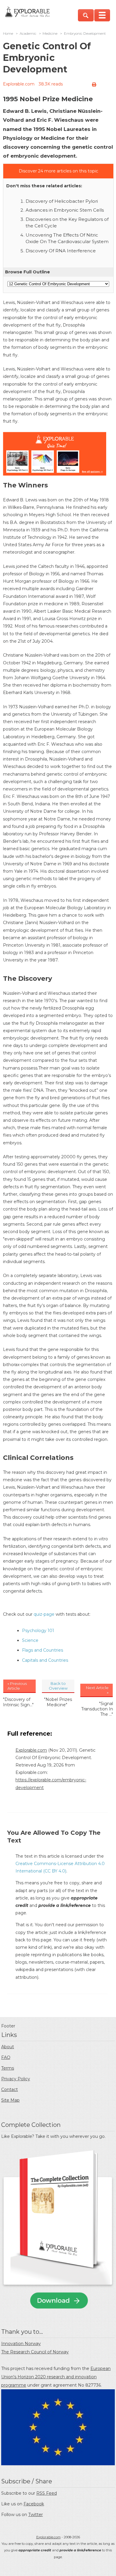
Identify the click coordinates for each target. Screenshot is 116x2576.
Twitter (36, 2515)
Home (8, 34)
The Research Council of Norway (35, 2352)
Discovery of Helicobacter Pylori (62, 201)
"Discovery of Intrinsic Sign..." (18, 1702)
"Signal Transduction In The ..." (97, 1709)
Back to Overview (58, 1686)
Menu (102, 15)
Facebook (34, 2504)
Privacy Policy (16, 2079)
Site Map (10, 2100)
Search (86, 15)
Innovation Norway (21, 2344)
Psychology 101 (38, 1631)
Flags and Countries (43, 1650)
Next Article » (97, 1690)
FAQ (6, 2057)
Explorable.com (19, 84)
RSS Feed (47, 2493)
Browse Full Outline (28, 272)
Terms (8, 2068)
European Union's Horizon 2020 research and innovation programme (56, 2377)
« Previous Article (17, 1686)
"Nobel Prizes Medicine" (58, 1702)
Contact (10, 2089)
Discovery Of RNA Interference (61, 251)
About (8, 2047)
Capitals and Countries (45, 1660)
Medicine (50, 34)
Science (30, 1640)
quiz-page (44, 1614)
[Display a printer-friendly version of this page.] (94, 85)
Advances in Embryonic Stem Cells (65, 210)
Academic (28, 34)
